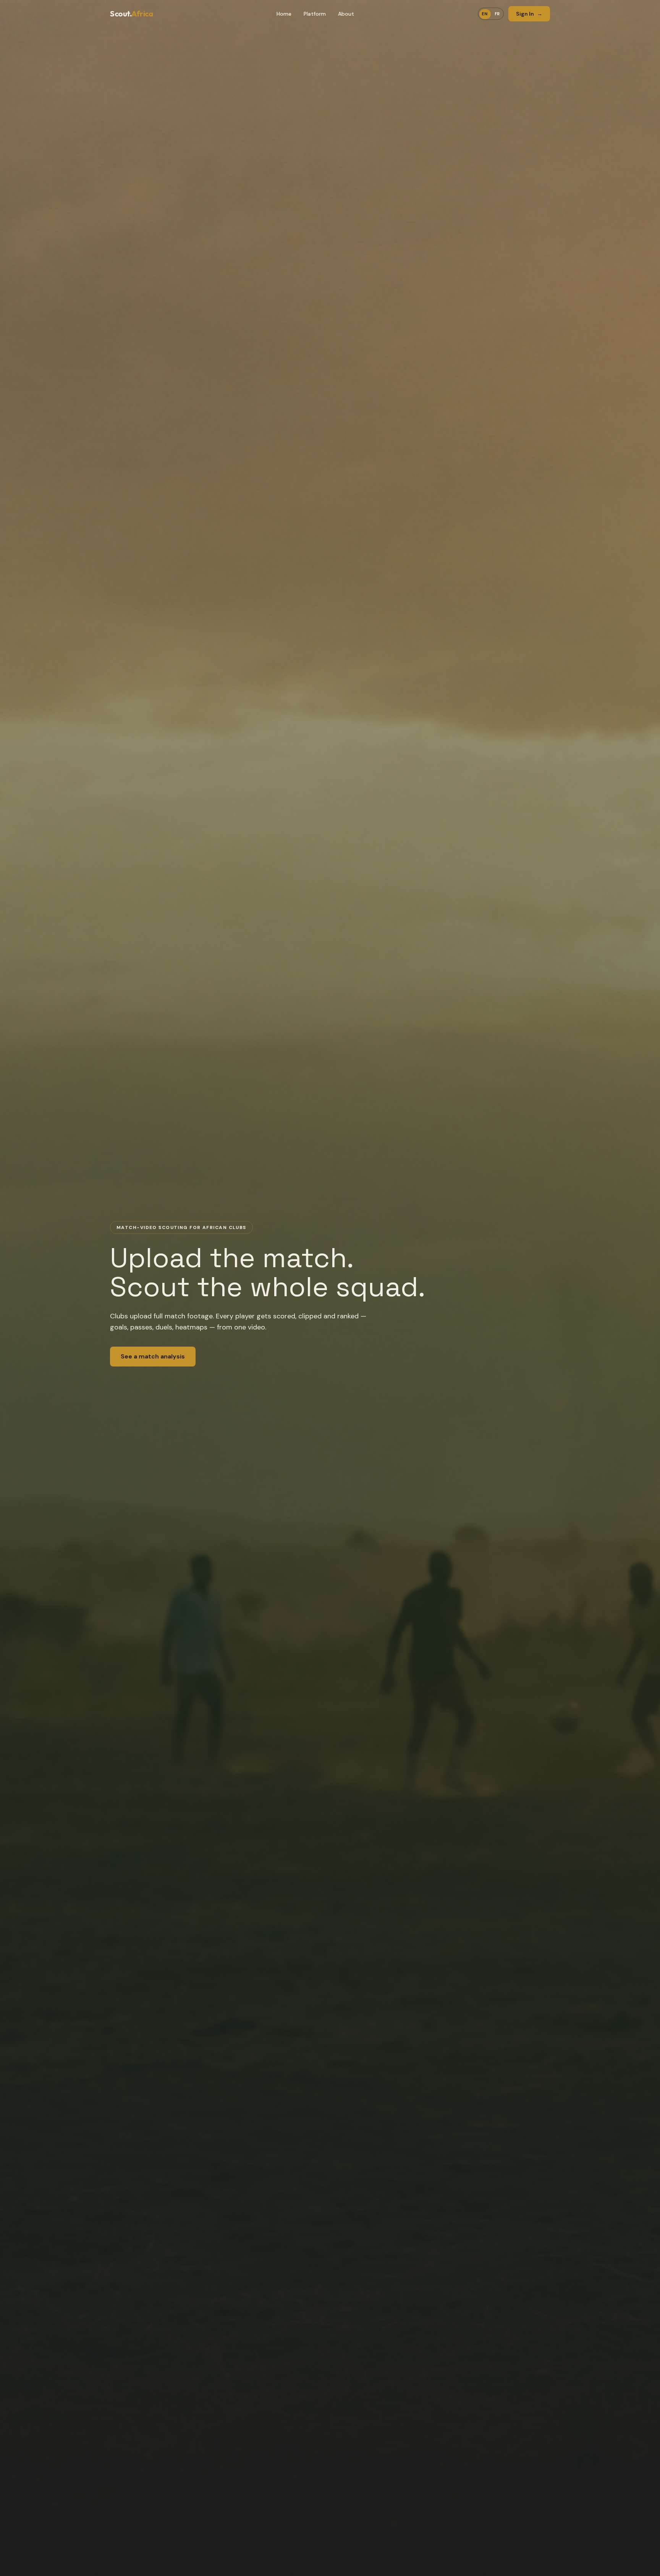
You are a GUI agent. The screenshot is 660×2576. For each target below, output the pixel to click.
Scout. (131, 14)
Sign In (529, 14)
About (346, 14)
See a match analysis (153, 1356)
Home (284, 14)
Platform (315, 14)
